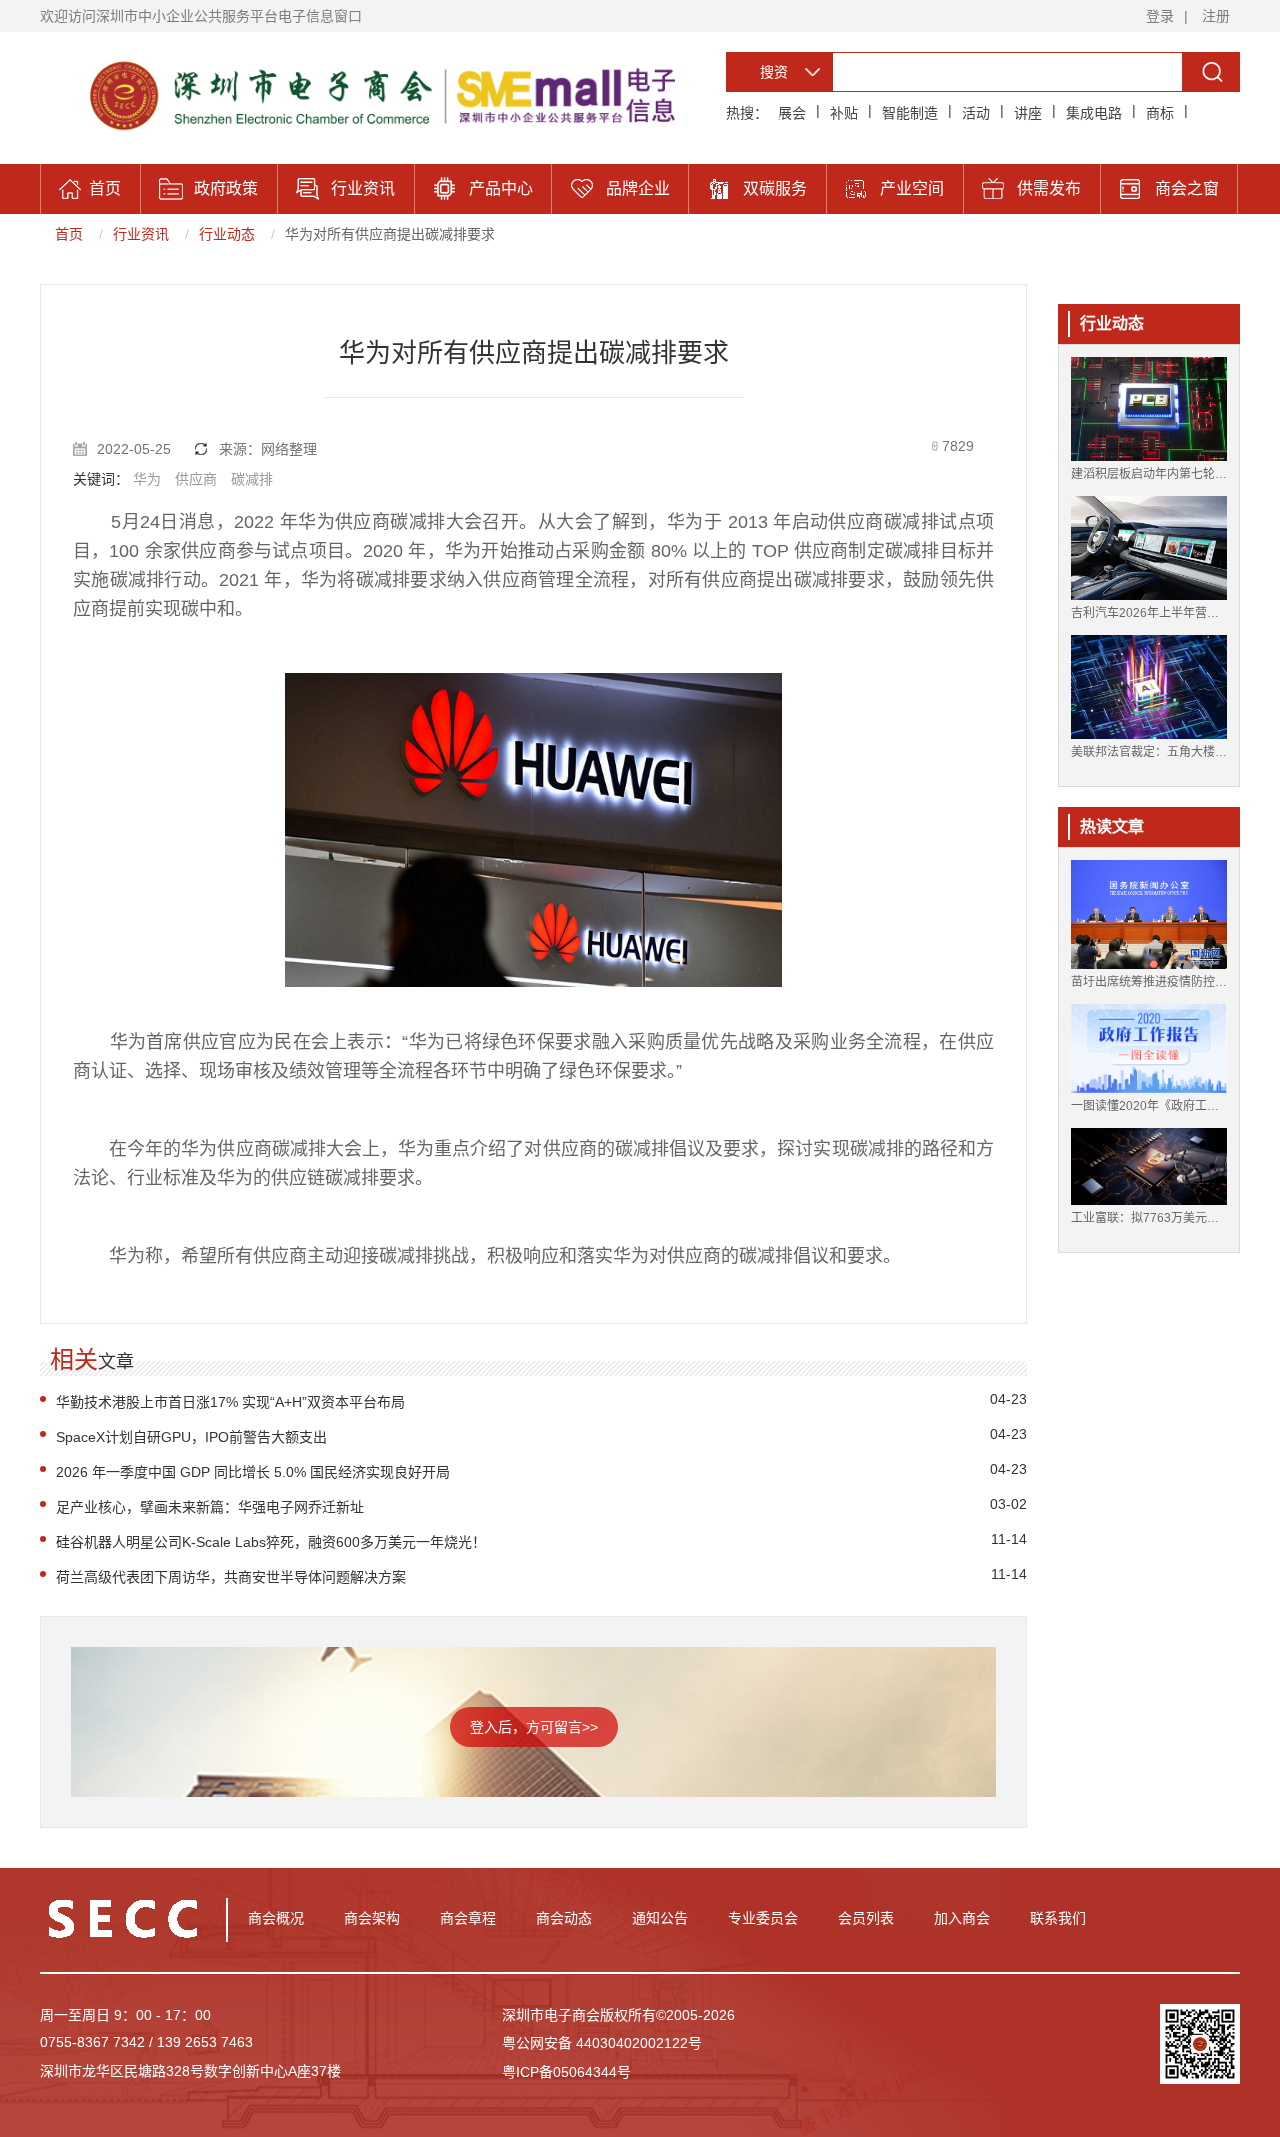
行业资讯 (141, 234)
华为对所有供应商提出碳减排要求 (390, 234)
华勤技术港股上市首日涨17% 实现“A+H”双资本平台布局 (230, 1402)
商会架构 (372, 1918)
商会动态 (564, 1918)
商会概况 (276, 1918)
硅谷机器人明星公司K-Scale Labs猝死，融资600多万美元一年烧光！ (271, 1542)
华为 (147, 479)
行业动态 (227, 234)
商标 (1160, 113)
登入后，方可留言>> (534, 1727)
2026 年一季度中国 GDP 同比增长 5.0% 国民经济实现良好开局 (253, 1472)
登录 (1160, 16)
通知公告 (660, 1918)
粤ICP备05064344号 (566, 2072)
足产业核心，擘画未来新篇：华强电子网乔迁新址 (210, 1507)
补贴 (844, 113)
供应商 (196, 479)
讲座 (1028, 113)
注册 (1216, 16)
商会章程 (468, 1918)
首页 (69, 234)
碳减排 (252, 479)
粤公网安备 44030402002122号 (602, 2043)
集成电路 (1094, 113)
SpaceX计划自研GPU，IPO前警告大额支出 (191, 1437)
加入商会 (962, 1918)
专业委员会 (763, 1918)
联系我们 (1058, 1918)
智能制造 (910, 113)
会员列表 (866, 1918)
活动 (976, 113)
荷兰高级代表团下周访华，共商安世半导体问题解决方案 (231, 1577)
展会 (792, 113)
